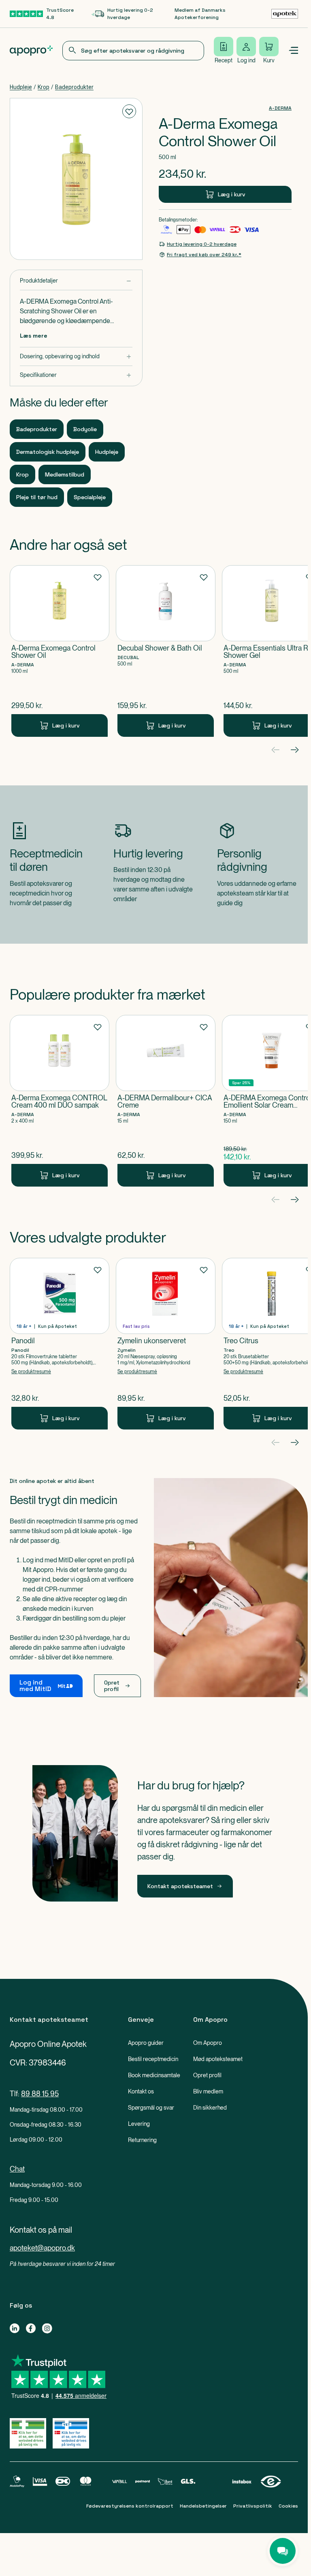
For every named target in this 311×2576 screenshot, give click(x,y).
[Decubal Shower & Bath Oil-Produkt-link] (166, 651)
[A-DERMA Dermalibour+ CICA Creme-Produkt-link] (166, 1101)
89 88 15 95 (40, 2094)
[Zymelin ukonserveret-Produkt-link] (166, 1344)
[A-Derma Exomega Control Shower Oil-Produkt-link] (60, 651)
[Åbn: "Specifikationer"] (76, 375)
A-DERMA (280, 108)
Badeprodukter (74, 87)
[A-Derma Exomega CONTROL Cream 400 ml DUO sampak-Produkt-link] (60, 1101)
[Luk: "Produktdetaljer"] (76, 281)
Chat (17, 2169)
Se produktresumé (31, 1372)
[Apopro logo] (31, 51)
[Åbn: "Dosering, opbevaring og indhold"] (76, 356)
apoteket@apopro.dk (42, 2248)
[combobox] (133, 51)
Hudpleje (21, 87)
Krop (44, 87)
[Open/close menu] (293, 51)
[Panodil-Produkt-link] (60, 1344)
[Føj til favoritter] (129, 111)
